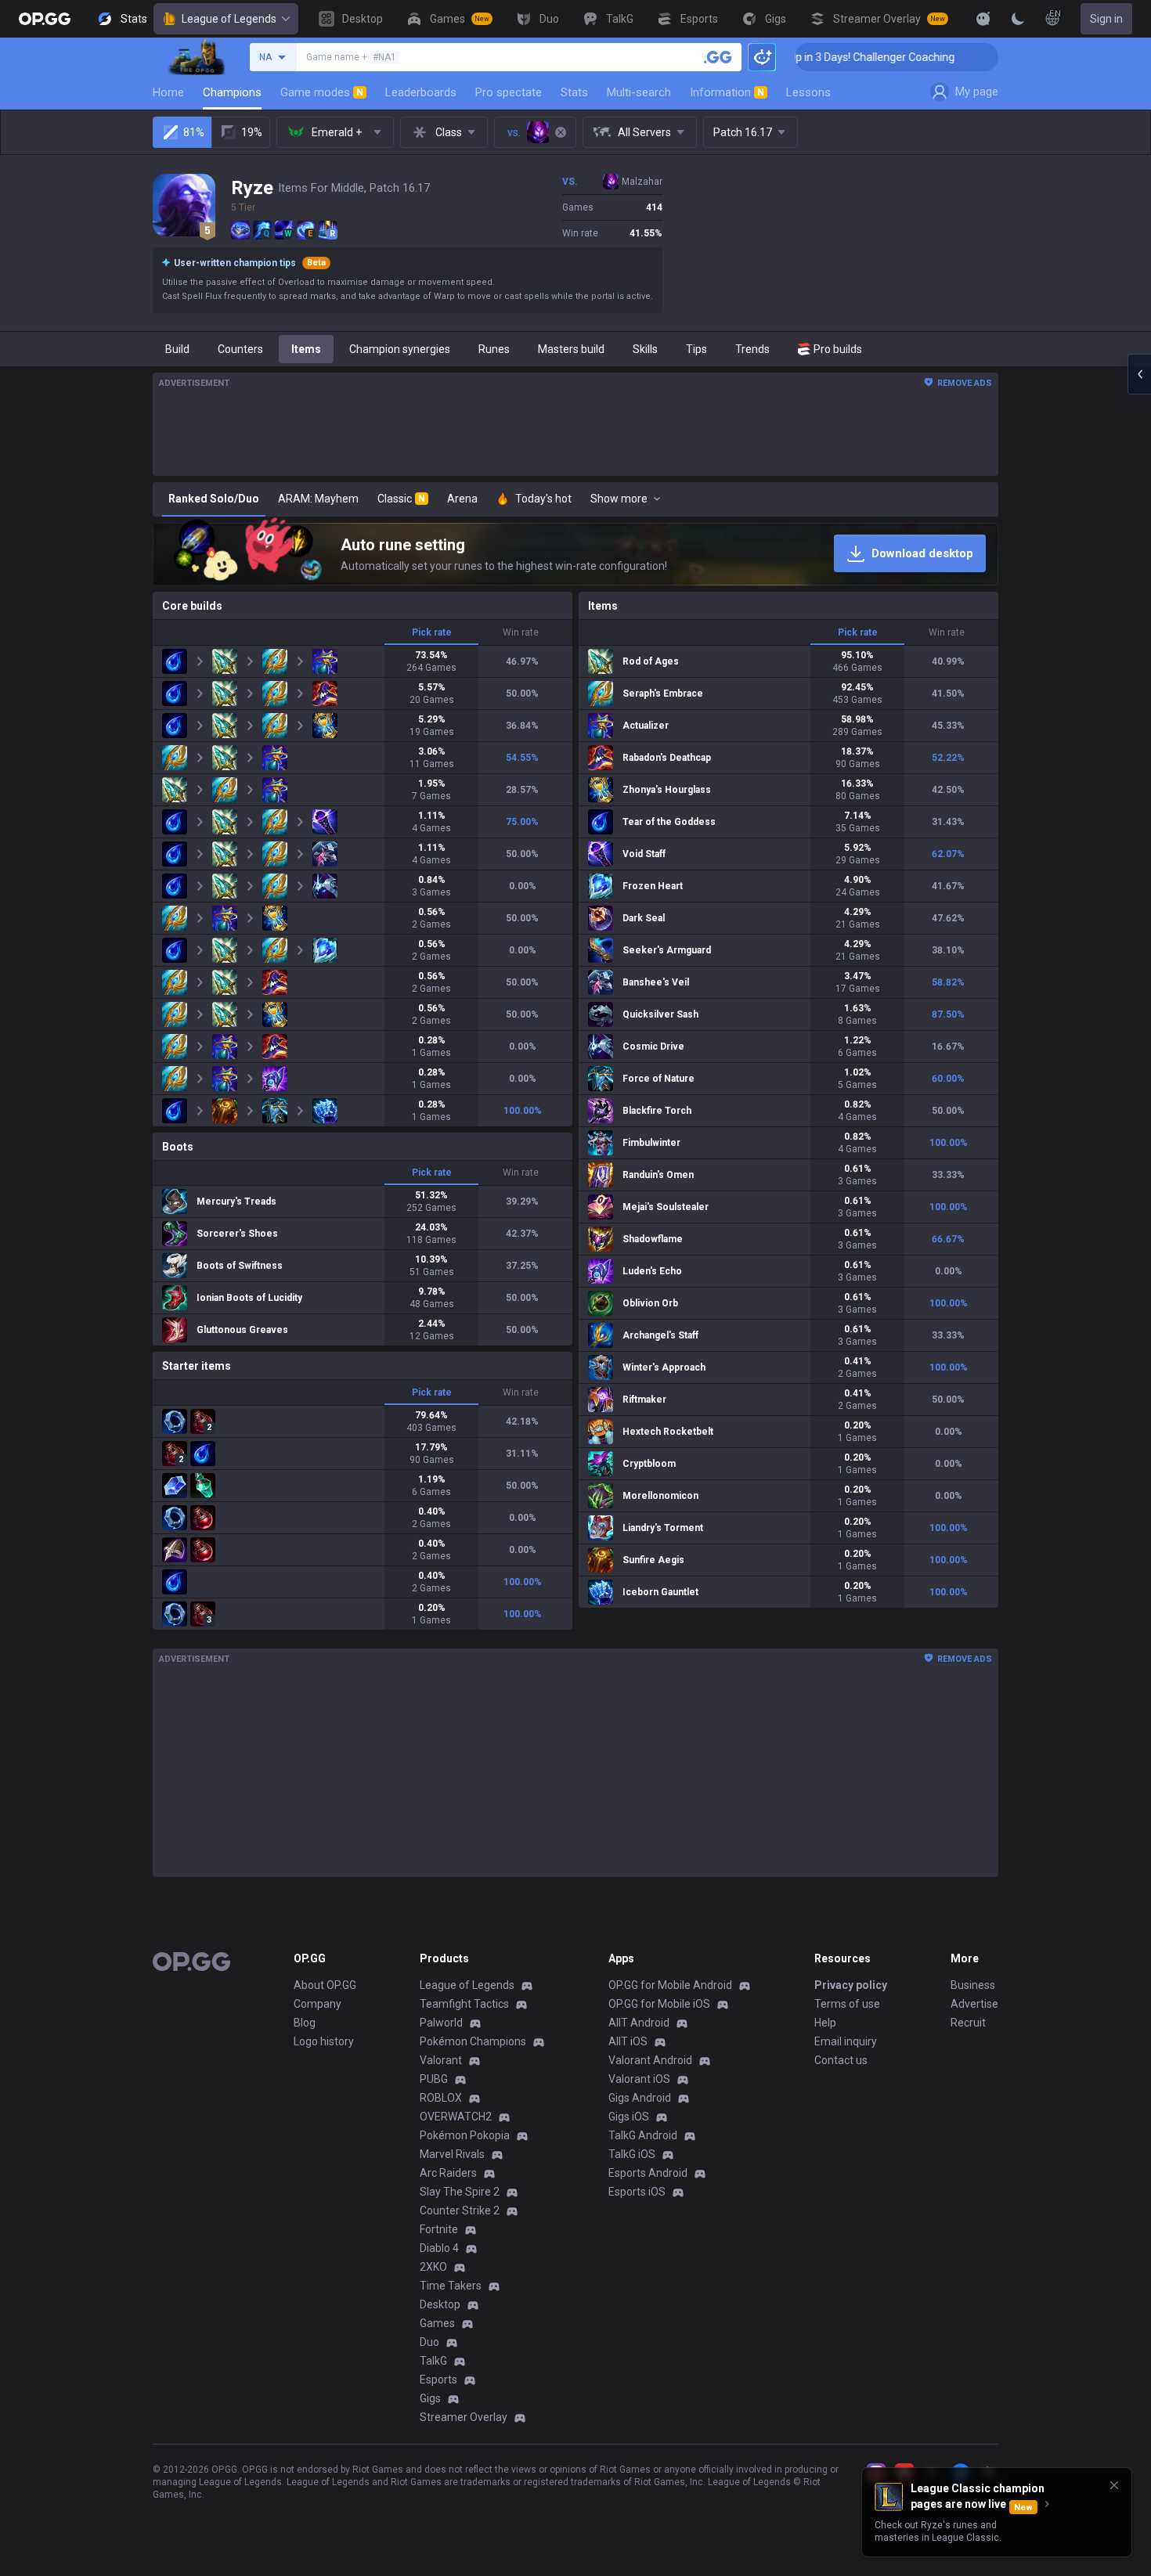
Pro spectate (509, 92)
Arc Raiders (448, 2173)
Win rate (521, 632)
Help (825, 2023)
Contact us (841, 2060)
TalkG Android (643, 2135)
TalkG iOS (632, 2154)
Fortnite (439, 2229)
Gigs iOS (629, 2117)
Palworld (441, 2023)
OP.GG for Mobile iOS (659, 2004)
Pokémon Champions (473, 2041)
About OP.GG (325, 1985)
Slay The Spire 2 (460, 2192)
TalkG (433, 2361)
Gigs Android (640, 2098)
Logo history (324, 2041)
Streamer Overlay (464, 2417)
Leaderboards (421, 92)
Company (318, 2004)
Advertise (974, 2004)
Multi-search (639, 92)
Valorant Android (650, 2060)
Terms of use (847, 2004)
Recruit (968, 2023)
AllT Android (639, 2023)
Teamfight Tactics (464, 2004)
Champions (232, 92)
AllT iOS (628, 2041)
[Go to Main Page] (45, 19)
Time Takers (451, 2286)
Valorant (441, 2060)
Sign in (1106, 19)
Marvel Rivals (452, 2154)
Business (973, 1985)
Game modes (322, 92)
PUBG (434, 2079)
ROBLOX (441, 2098)
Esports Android (648, 2173)
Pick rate (432, 632)
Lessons (808, 92)
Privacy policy (851, 1985)
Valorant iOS (639, 2079)
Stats (574, 92)
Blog (305, 2023)
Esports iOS (637, 2192)
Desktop (440, 2304)
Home (168, 92)
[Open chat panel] (1139, 374)
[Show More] (983, 19)
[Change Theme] (1018, 19)
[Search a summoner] (718, 57)
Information (727, 92)
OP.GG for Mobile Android (670, 1985)
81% (194, 132)
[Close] (1114, 2485)
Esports (438, 2380)
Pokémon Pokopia (465, 2135)
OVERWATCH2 (456, 2117)
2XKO (433, 2267)
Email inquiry (846, 2041)
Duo (429, 2342)
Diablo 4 (439, 2248)
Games (437, 2323)
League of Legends (229, 19)
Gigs (430, 2398)
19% (252, 132)
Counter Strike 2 (460, 2210)
